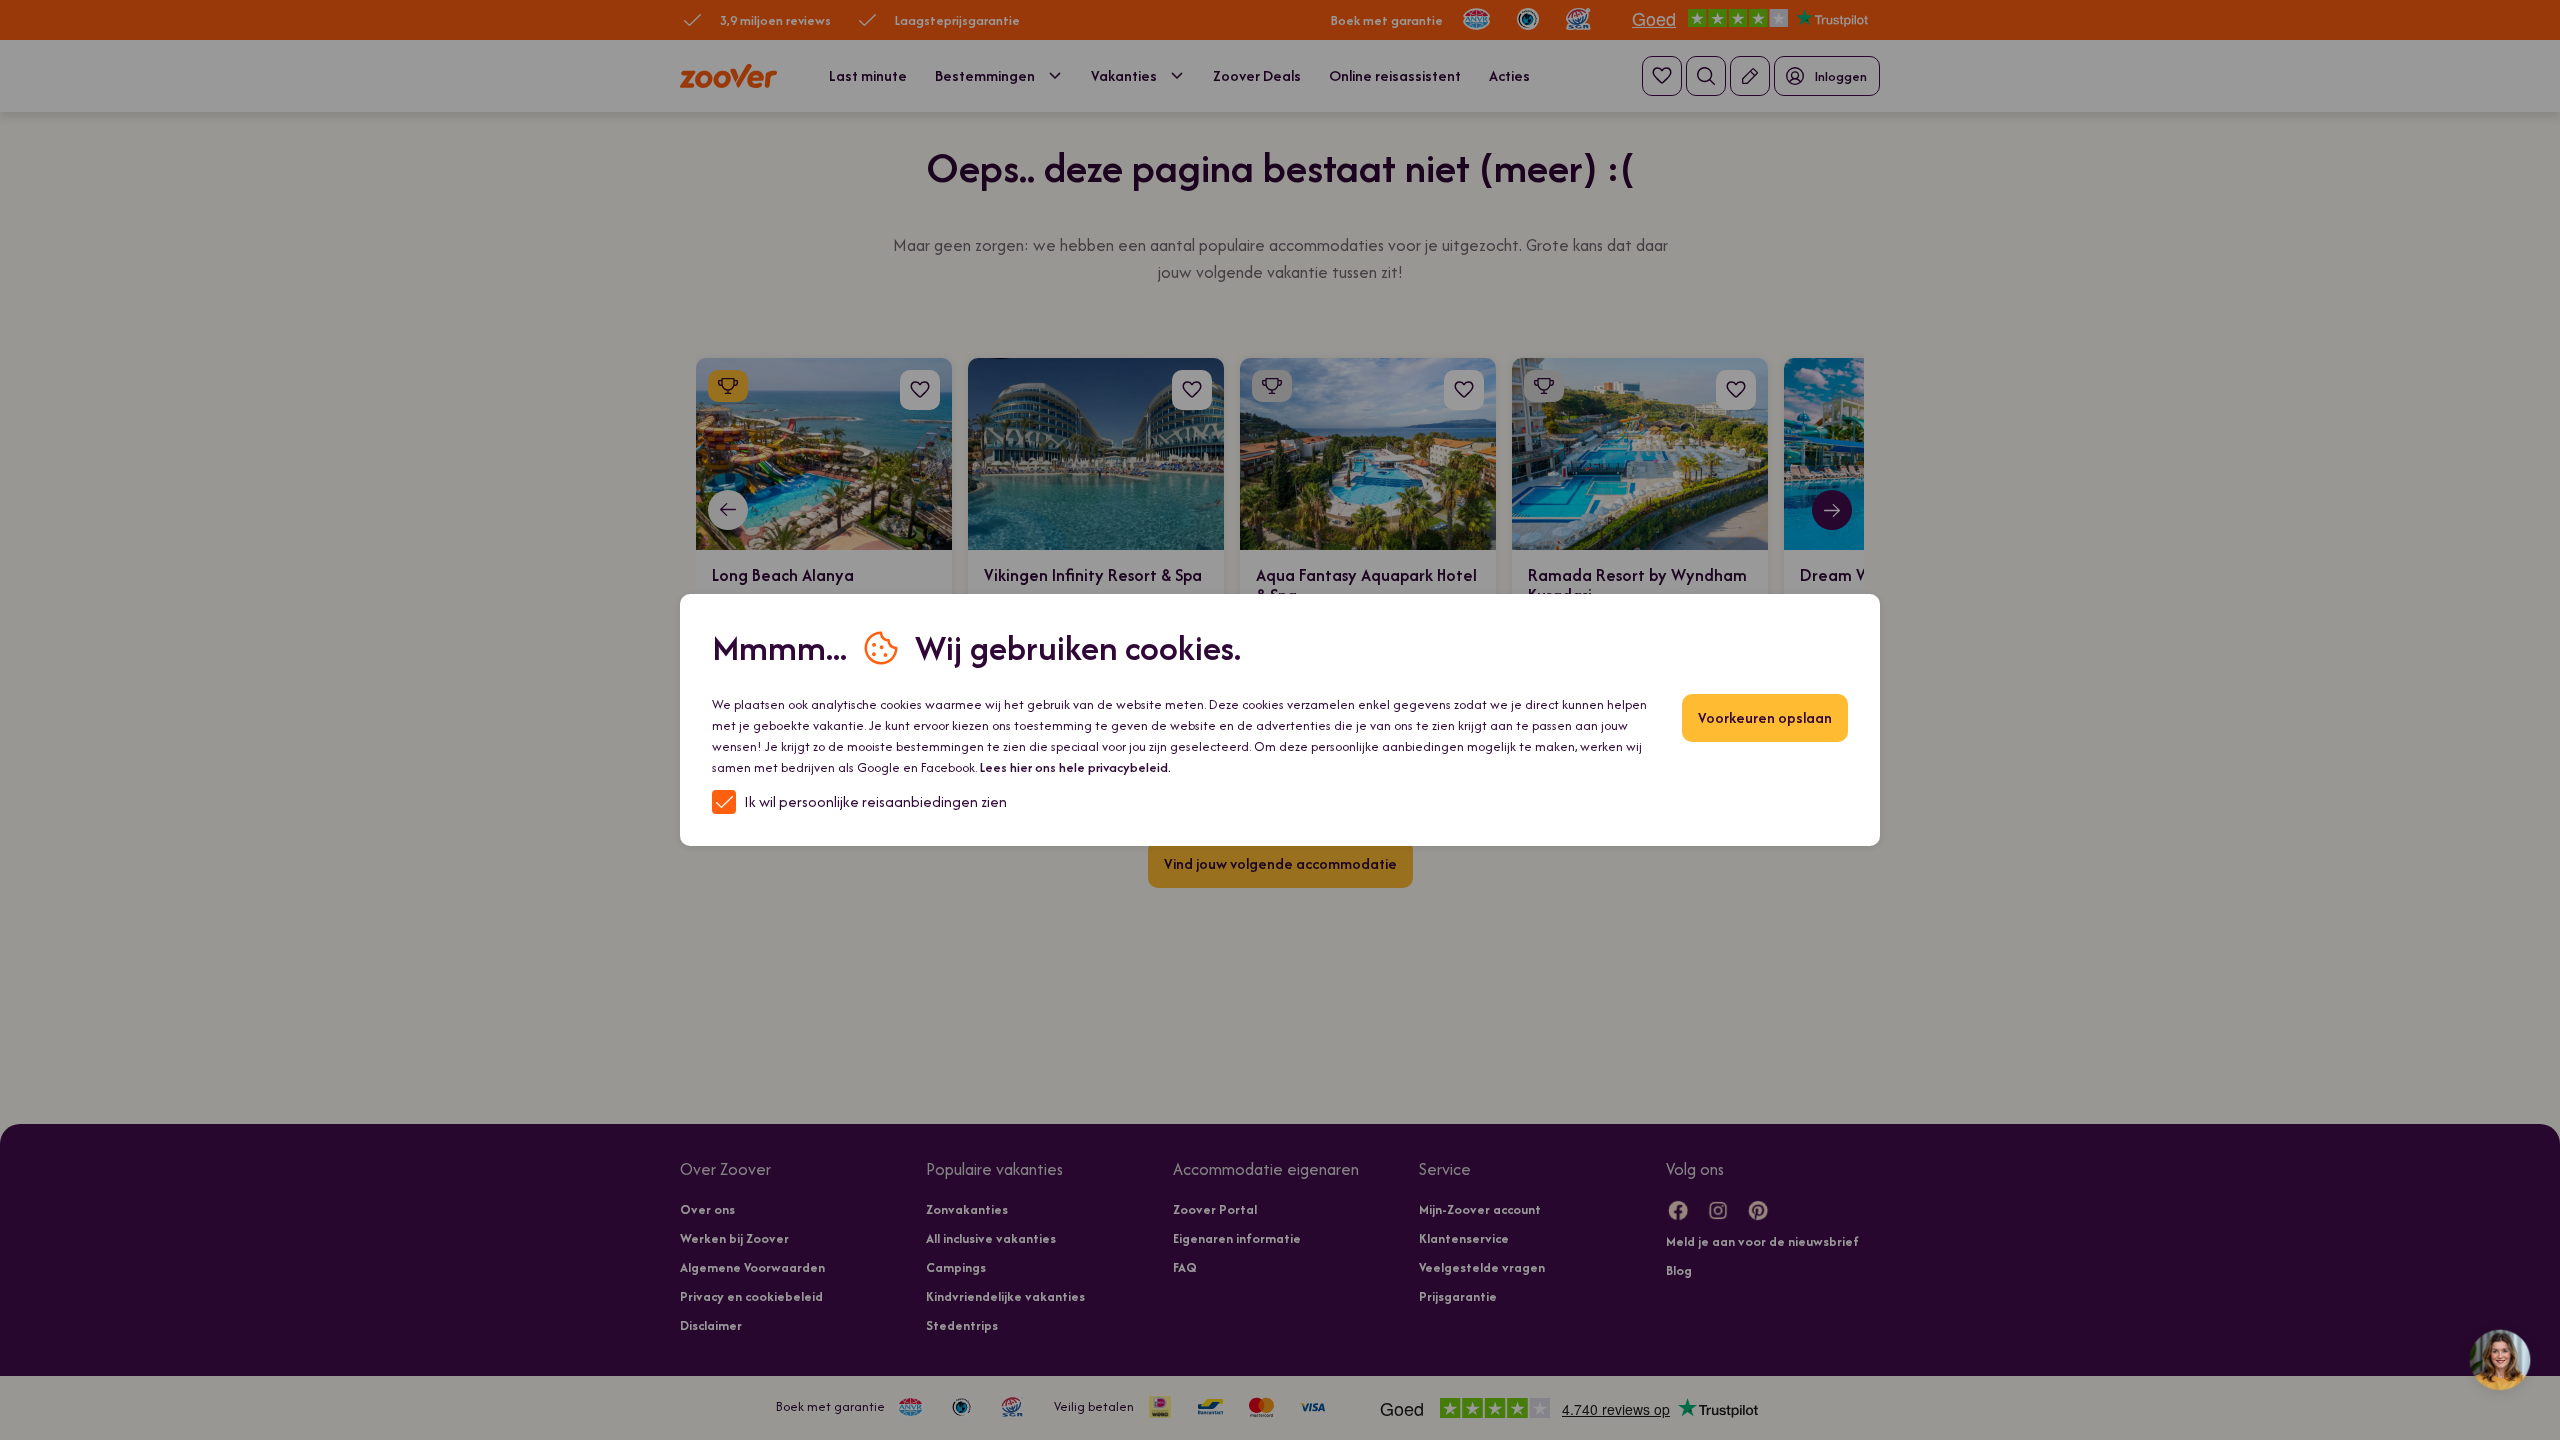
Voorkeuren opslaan (1765, 717)
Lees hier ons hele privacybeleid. (1075, 767)
